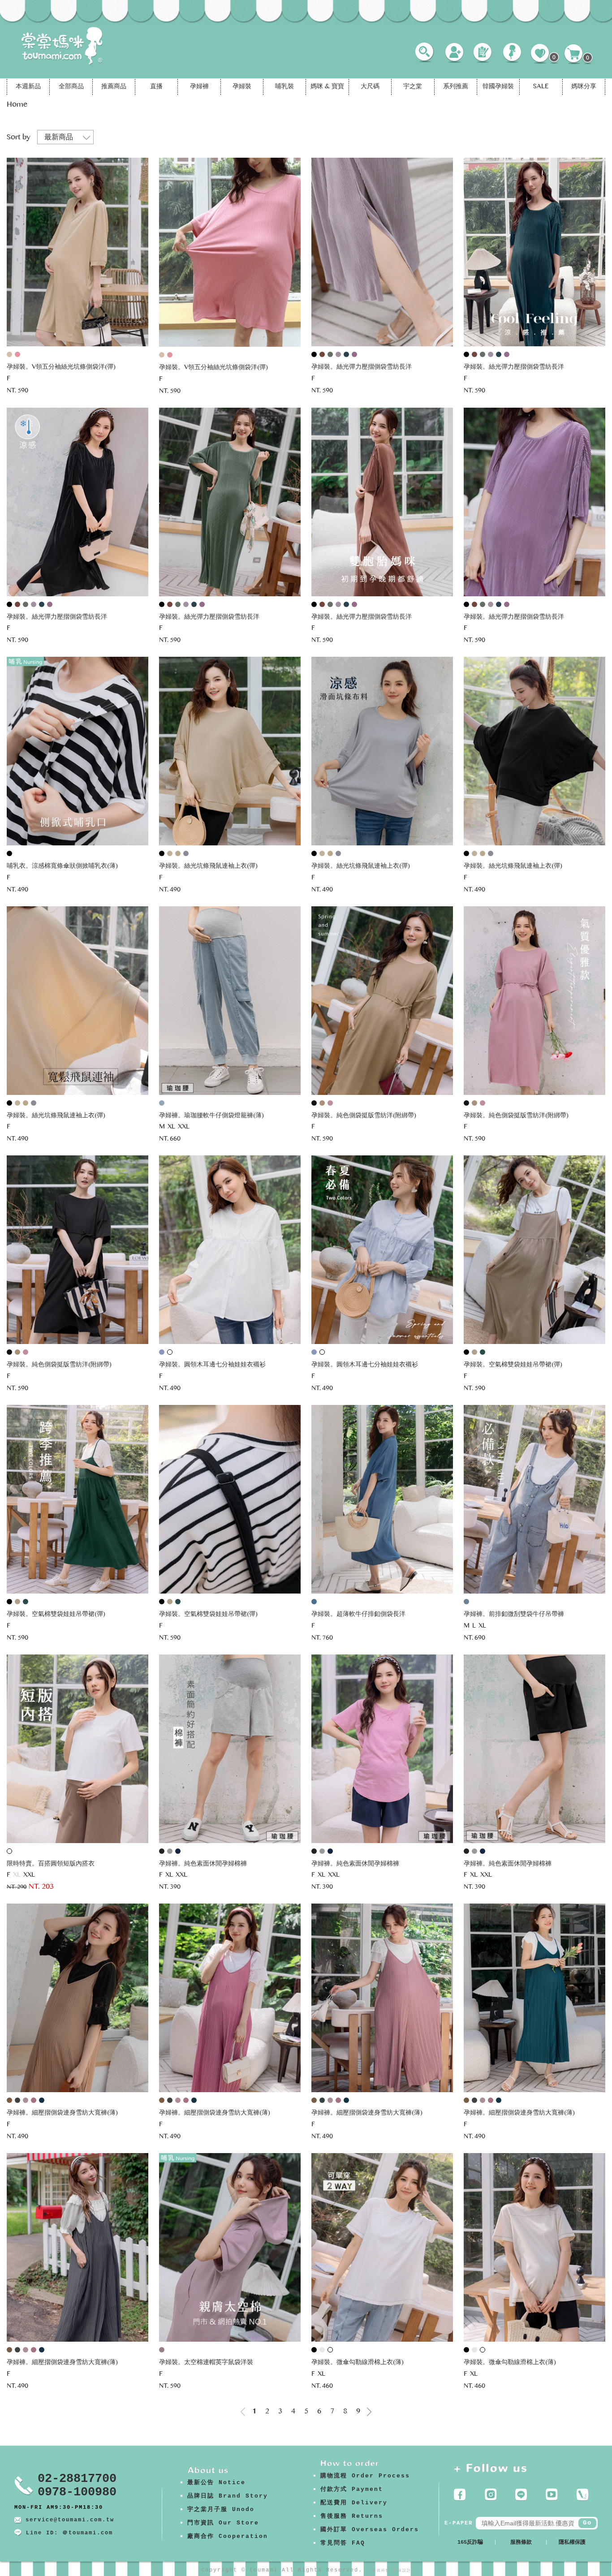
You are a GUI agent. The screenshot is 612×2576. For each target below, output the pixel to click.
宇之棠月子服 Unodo (221, 2509)
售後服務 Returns (352, 2516)
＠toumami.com (88, 2533)
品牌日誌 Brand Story (228, 2496)
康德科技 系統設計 (392, 2570)
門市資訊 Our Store (223, 2523)
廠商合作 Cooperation (228, 2536)
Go (587, 2523)
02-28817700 (77, 2479)
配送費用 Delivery (354, 2503)
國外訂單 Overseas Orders (370, 2530)
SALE (541, 87)
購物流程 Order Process (365, 2476)
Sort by (19, 138)
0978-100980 (77, 2492)
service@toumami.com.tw (70, 2520)
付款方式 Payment (352, 2489)
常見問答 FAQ (343, 2543)
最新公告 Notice (216, 2483)
